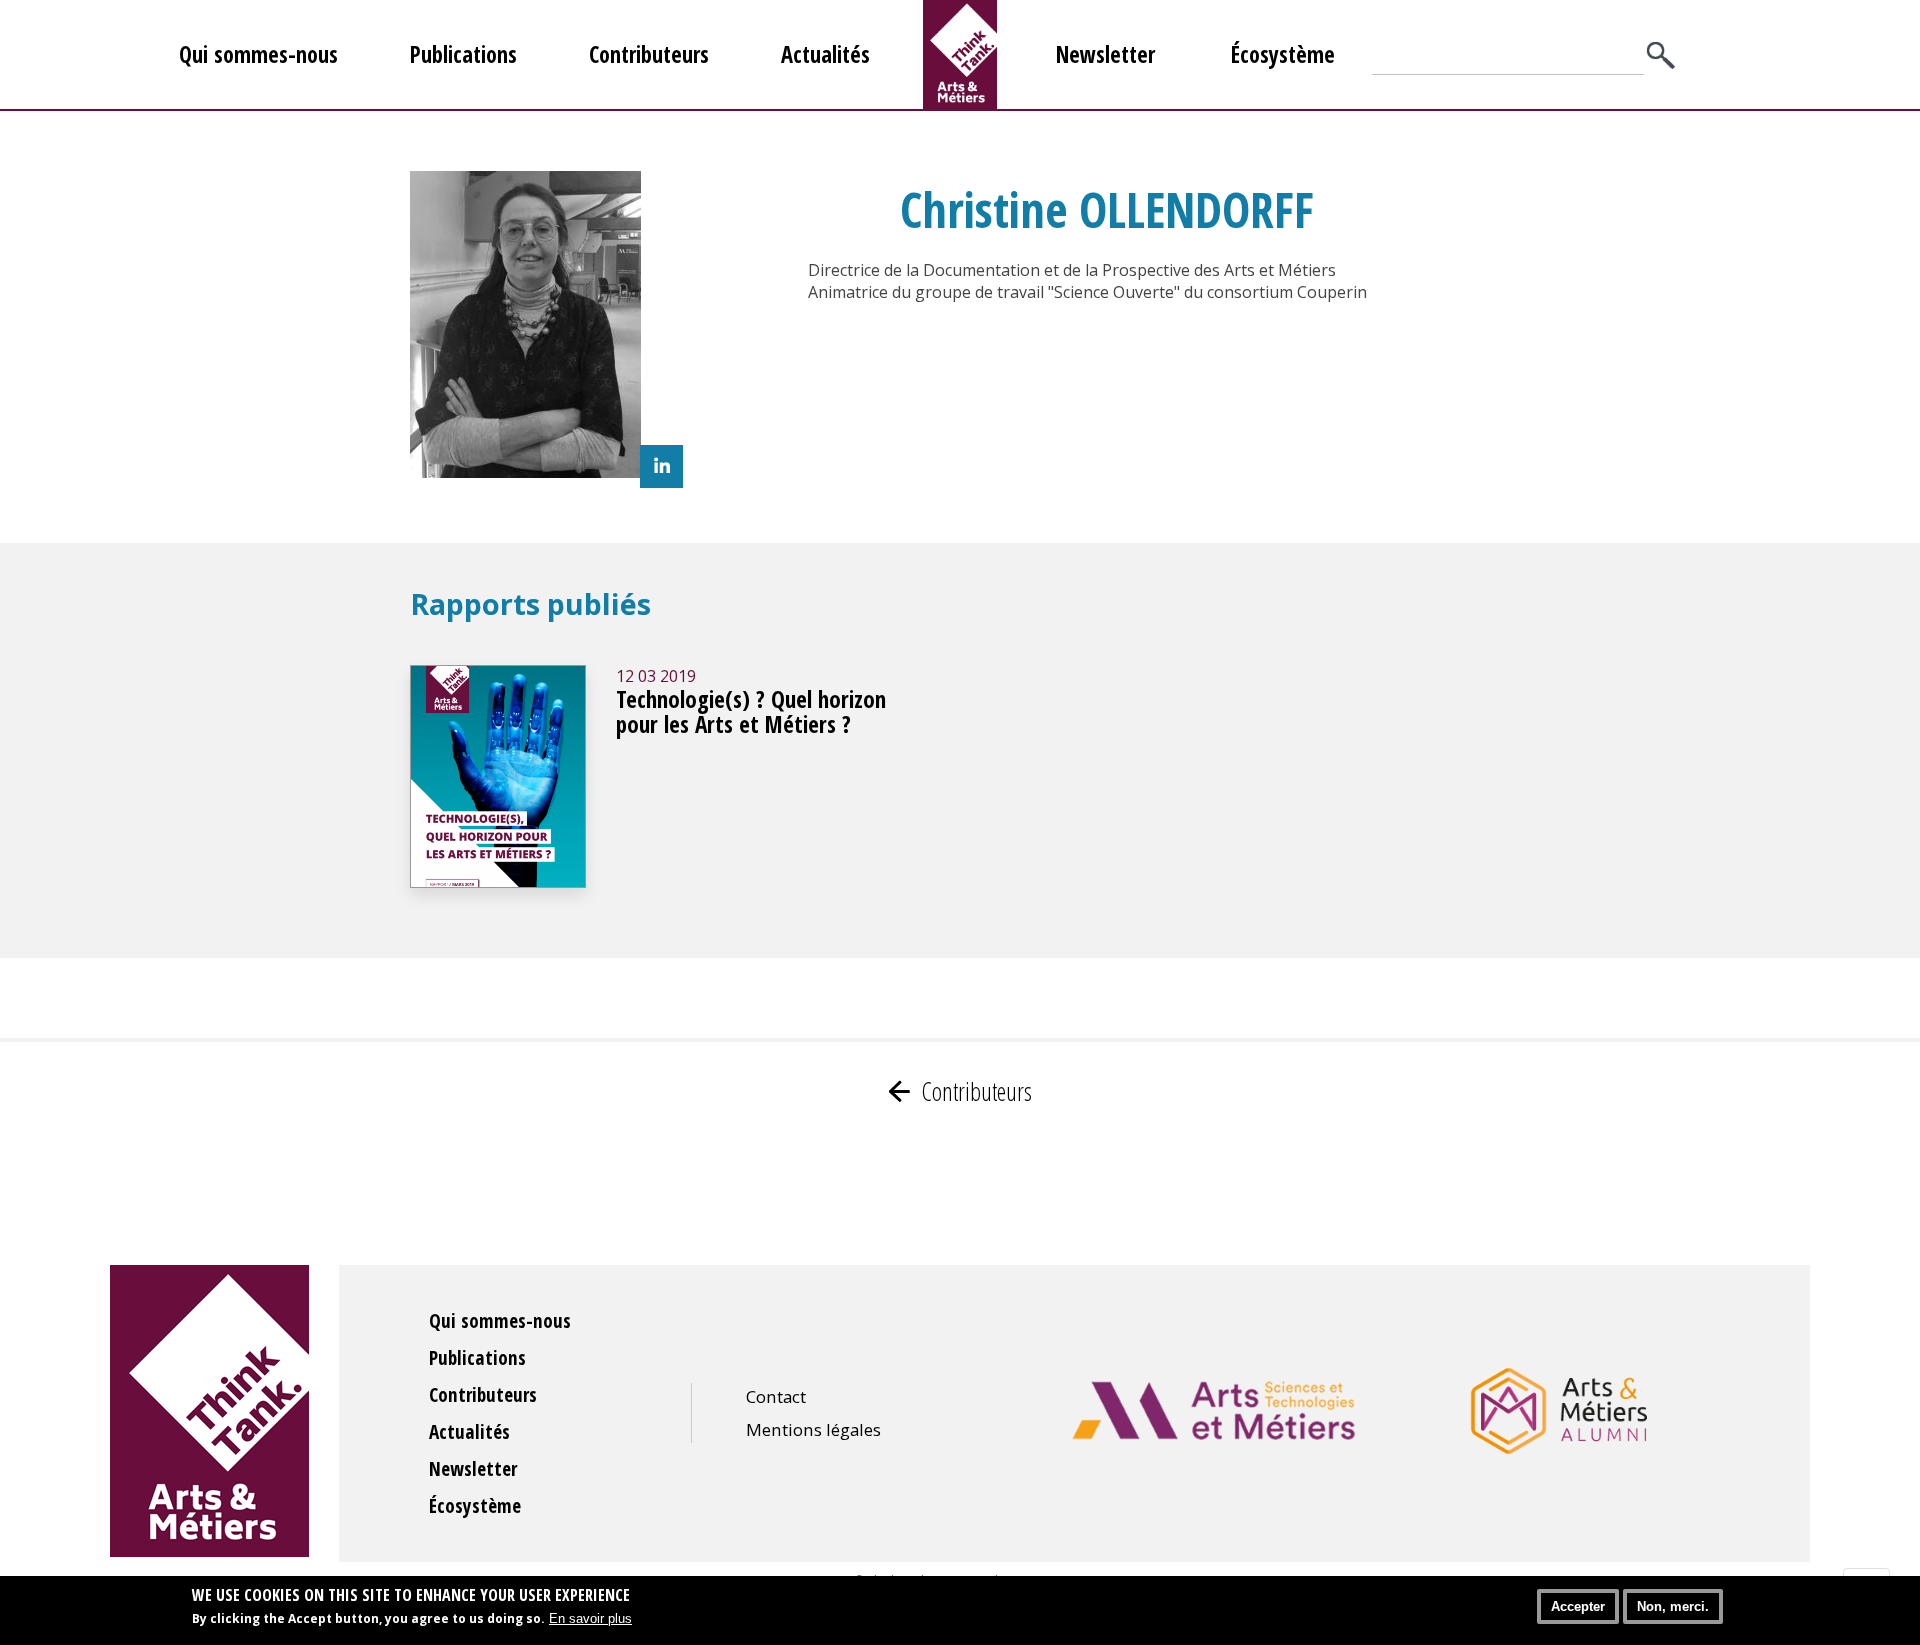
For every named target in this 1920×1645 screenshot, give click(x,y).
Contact (776, 1396)
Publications (463, 54)
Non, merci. (1673, 1606)
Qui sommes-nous (258, 54)
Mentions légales (813, 1429)
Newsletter (1105, 54)
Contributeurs (649, 54)
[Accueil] (960, 54)
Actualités (825, 54)
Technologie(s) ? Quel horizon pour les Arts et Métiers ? (751, 712)
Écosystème (1283, 54)
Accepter (1578, 1606)
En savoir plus (590, 1617)
